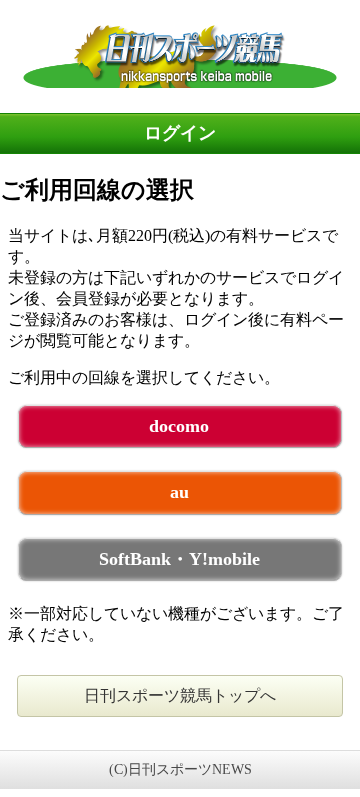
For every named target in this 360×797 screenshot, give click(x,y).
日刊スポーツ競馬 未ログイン (180, 56)
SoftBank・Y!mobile (179, 559)
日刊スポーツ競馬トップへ (180, 695)
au (179, 492)
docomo (179, 426)
